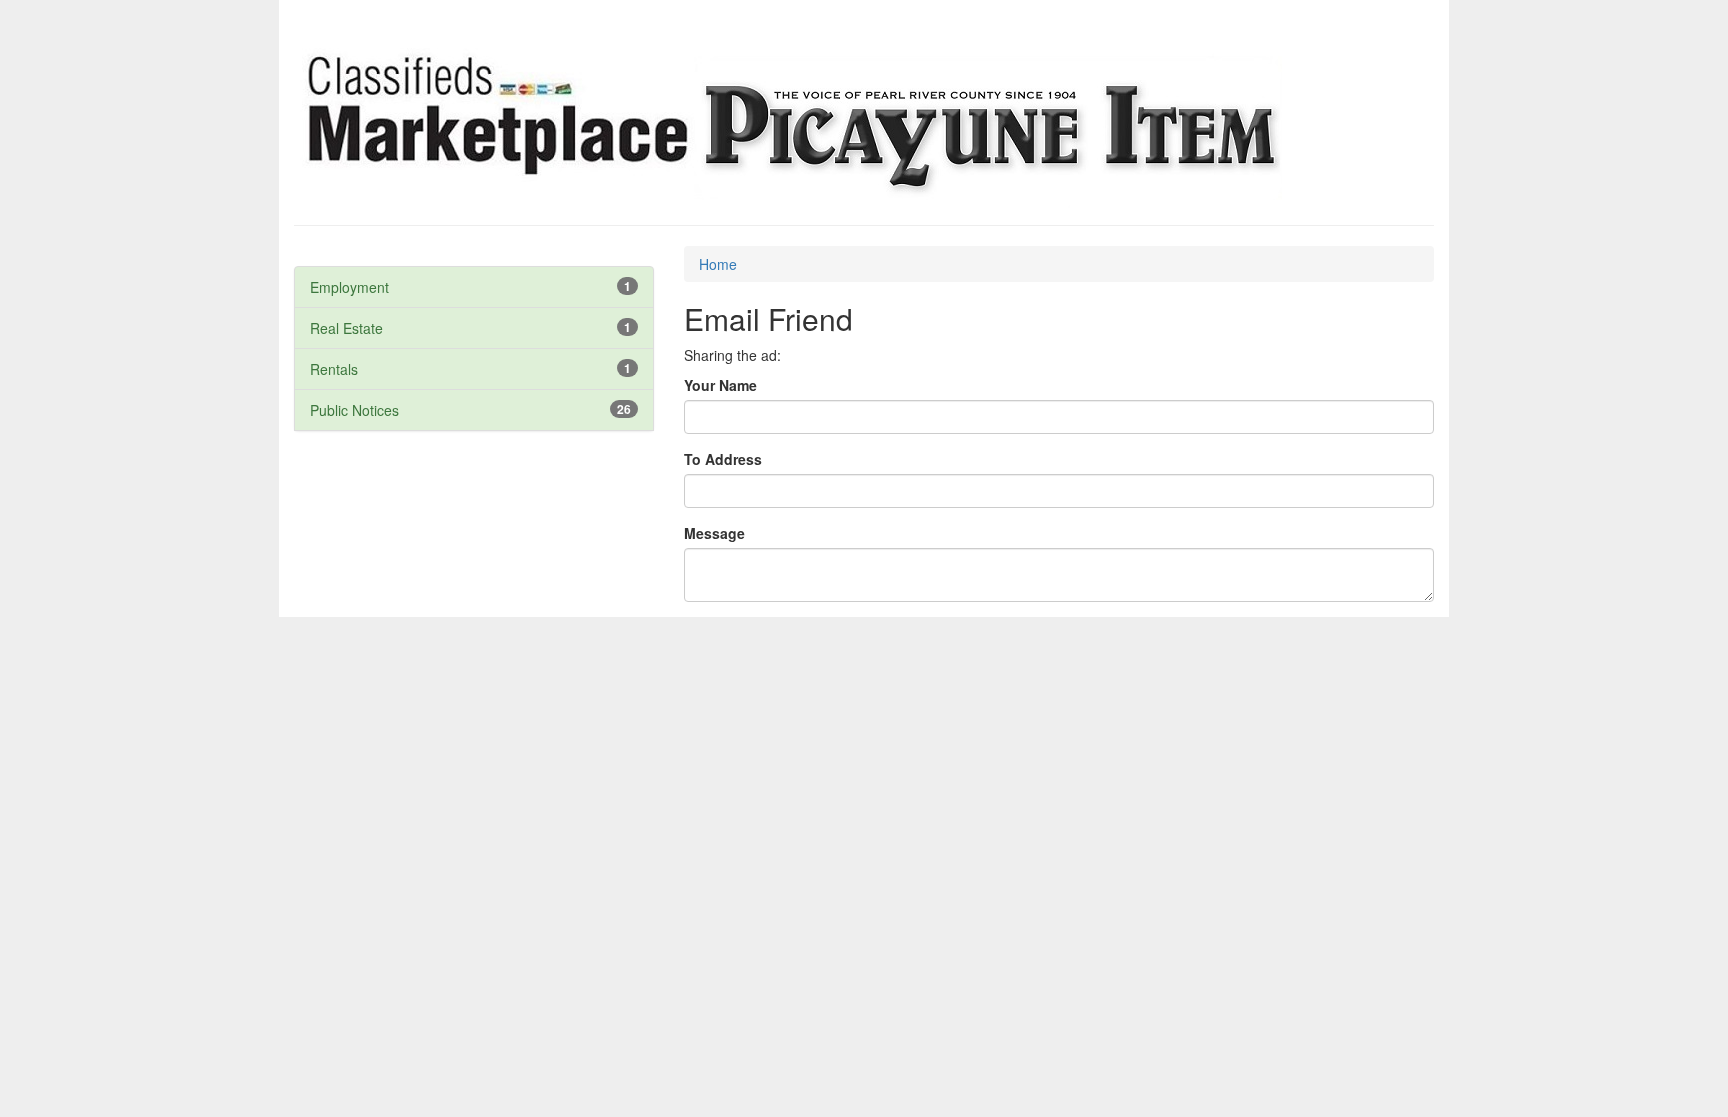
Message (714, 533)
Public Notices (354, 410)
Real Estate (346, 328)
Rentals (334, 369)
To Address (723, 459)
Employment (349, 287)
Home (718, 264)
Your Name (720, 385)
